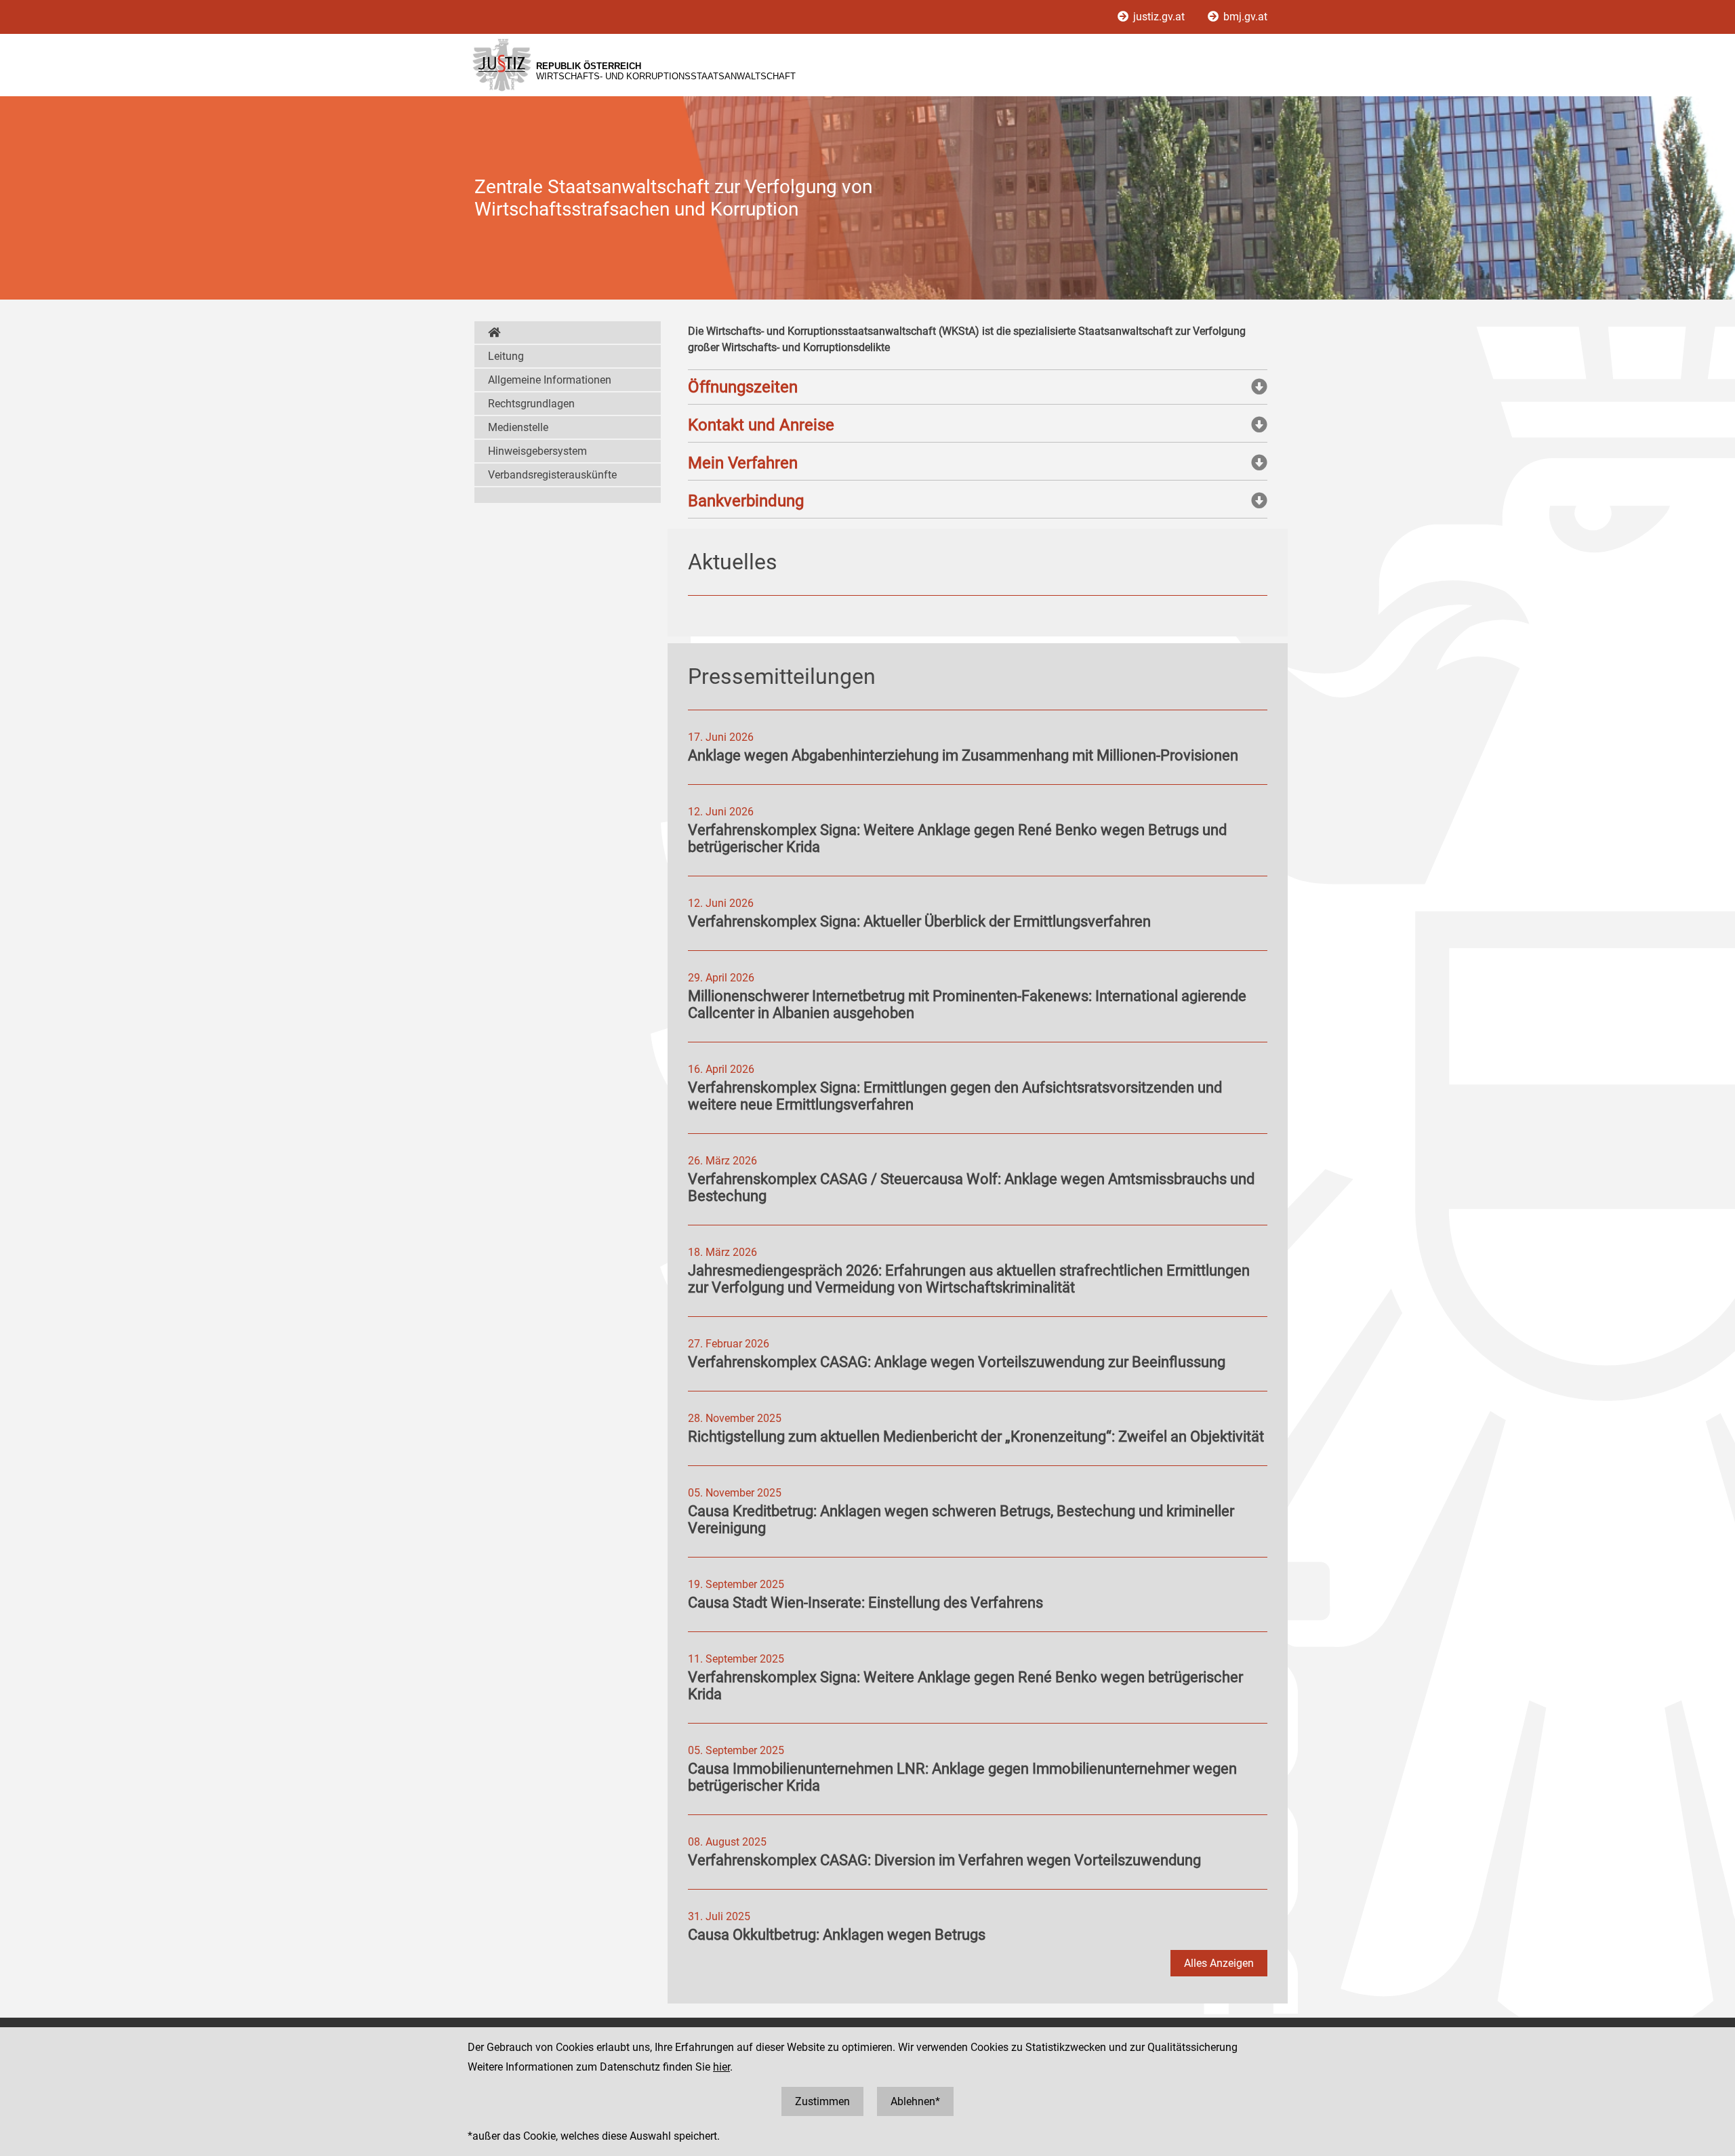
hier (721, 2067)
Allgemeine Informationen (550, 380)
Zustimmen (822, 2101)
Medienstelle (518, 427)
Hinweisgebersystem (537, 451)
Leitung (506, 356)
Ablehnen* (915, 2101)
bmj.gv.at (1244, 17)
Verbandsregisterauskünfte (552, 475)
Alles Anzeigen (1219, 1963)
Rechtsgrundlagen (531, 404)
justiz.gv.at (1159, 17)
